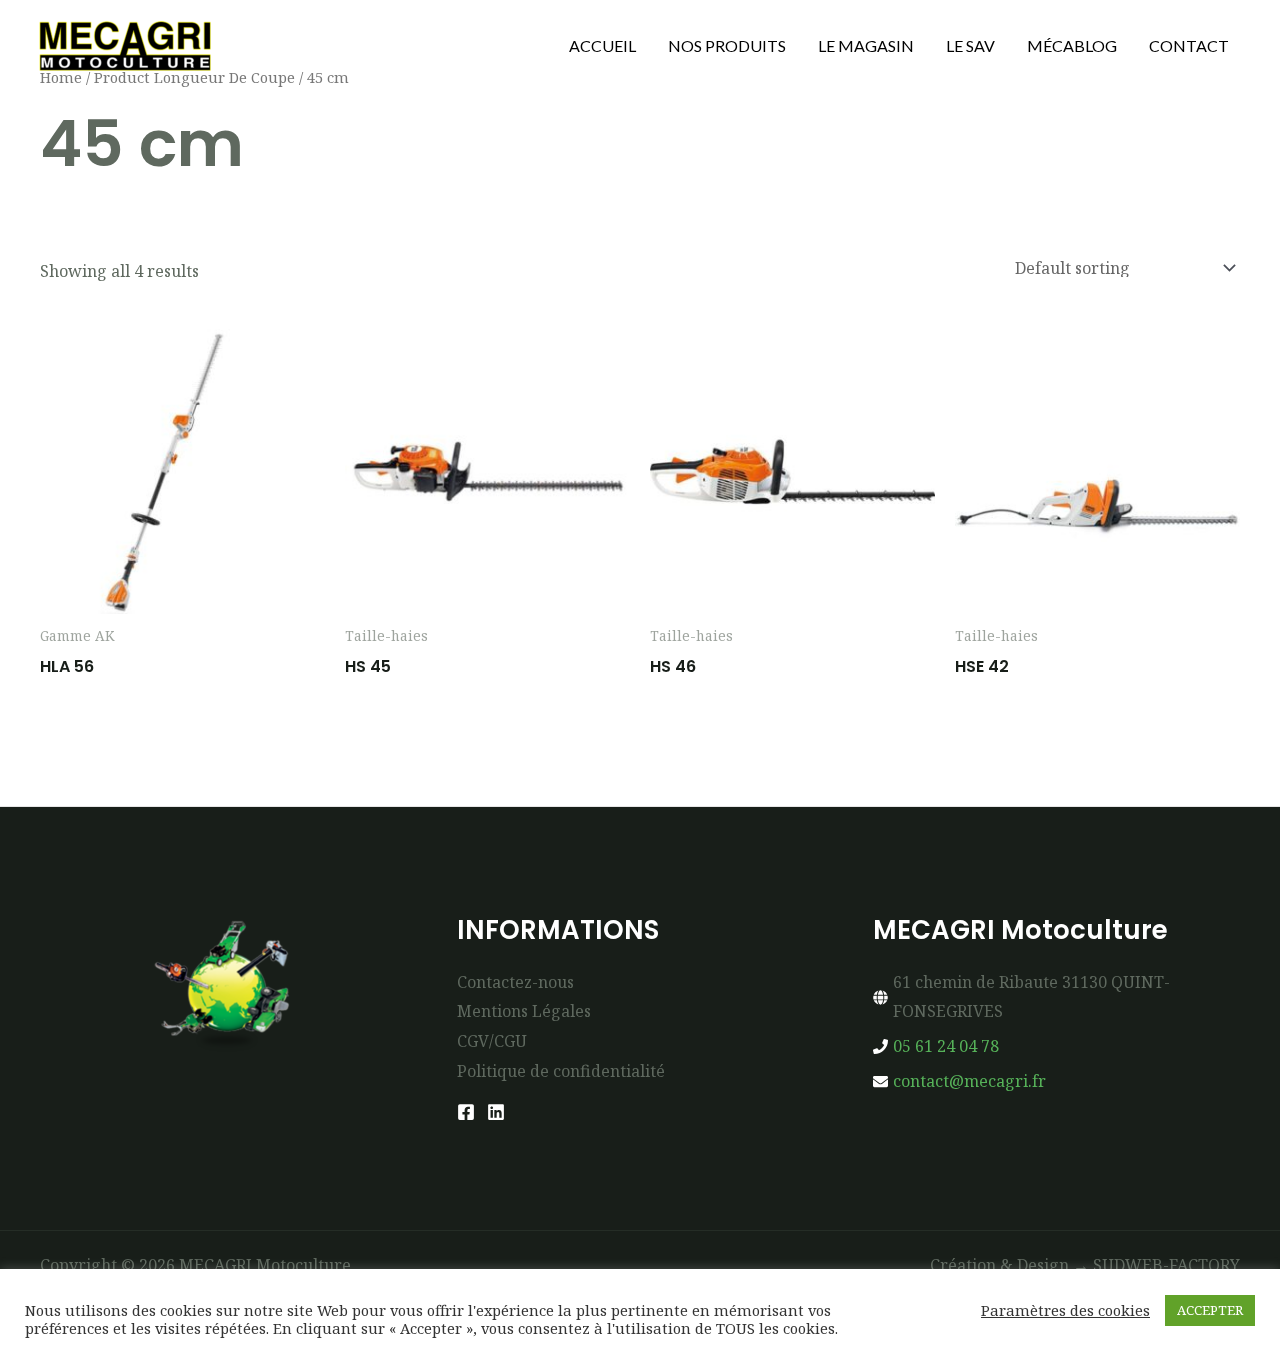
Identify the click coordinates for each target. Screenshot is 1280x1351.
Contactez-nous (515, 982)
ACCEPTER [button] (1210, 1310)
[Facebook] (466, 1112)
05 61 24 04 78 (946, 1046)
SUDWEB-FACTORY (1166, 1265)
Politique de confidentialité (561, 1071)
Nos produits (727, 45)
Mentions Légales (524, 1011)
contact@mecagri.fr (969, 1081)
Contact (1189, 45)
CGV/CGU (492, 1041)
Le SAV (970, 45)
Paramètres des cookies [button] (1065, 1310)
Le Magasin (866, 45)
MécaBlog (1072, 45)
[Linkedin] (496, 1112)
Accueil (602, 45)
